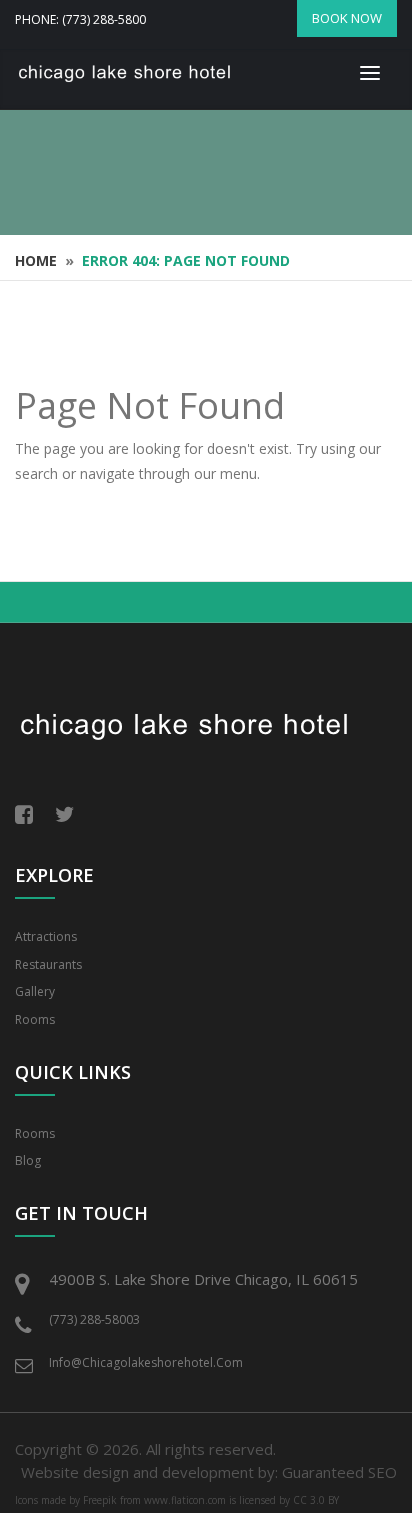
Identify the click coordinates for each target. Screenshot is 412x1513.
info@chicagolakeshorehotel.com (146, 1362)
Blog (28, 1160)
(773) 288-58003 (94, 1319)
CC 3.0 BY (316, 1500)
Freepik (100, 1500)
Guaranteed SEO (339, 1472)
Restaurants (48, 964)
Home (36, 260)
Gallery (35, 991)
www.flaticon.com (185, 1500)
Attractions (46, 936)
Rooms (35, 1019)
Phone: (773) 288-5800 (80, 19)
